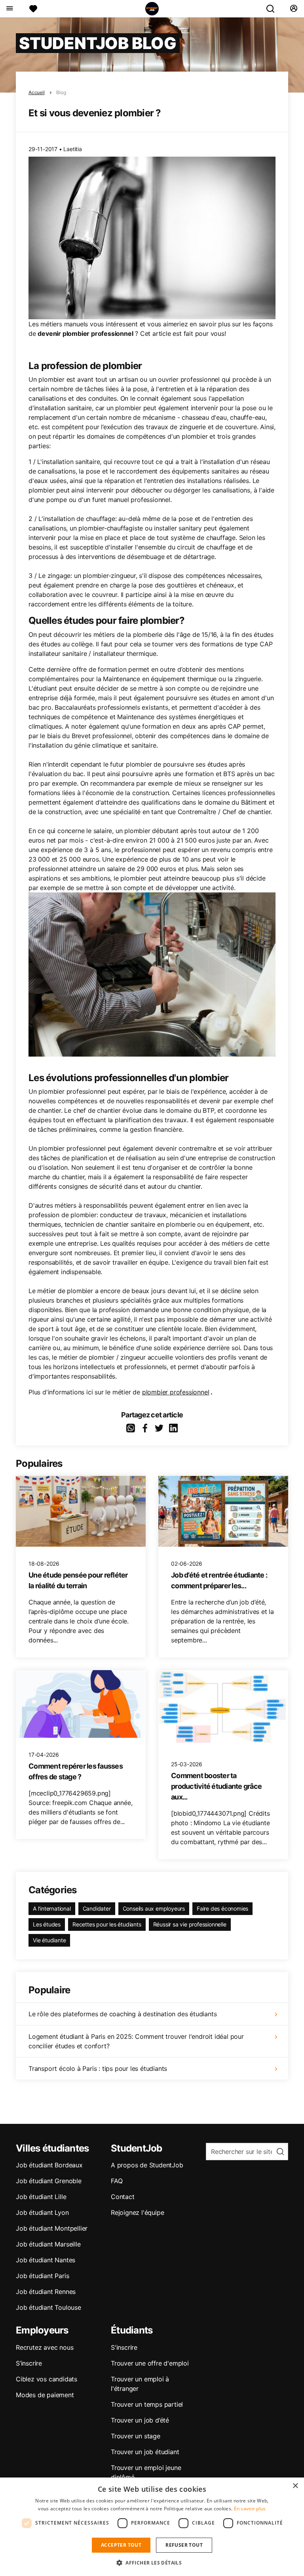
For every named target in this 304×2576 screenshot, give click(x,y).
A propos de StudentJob (147, 2165)
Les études (47, 1924)
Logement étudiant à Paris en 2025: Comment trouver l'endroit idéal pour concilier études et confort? (136, 2041)
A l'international (52, 1908)
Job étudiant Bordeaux (49, 2165)
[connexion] (294, 9)
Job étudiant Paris (42, 2276)
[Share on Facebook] (145, 1428)
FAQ (117, 2181)
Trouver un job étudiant (145, 2452)
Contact (123, 2197)
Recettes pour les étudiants (107, 1924)
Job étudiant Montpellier (52, 2228)
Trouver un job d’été (140, 2420)
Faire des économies (222, 1908)
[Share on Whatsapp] (131, 1428)
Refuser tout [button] (184, 2545)
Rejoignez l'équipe (137, 2212)
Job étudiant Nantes (46, 2260)
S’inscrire (29, 2363)
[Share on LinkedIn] (173, 1428)
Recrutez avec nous (45, 2347)
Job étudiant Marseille (48, 2244)
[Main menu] (9, 9)
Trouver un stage (136, 2436)
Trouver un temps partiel (147, 2404)
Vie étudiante (49, 1940)
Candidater (97, 1908)
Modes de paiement (45, 2395)
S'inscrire (124, 2347)
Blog (61, 92)
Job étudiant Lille (41, 2197)
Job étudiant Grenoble (49, 2181)
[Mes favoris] (33, 9)
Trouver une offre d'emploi (150, 2363)
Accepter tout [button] (121, 2545)
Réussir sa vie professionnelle (190, 1924)
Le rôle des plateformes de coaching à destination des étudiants (123, 2014)
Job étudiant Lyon (42, 2212)
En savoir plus (250, 2509)
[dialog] (152, 2527)
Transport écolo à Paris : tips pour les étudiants (98, 2068)
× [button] (295, 2486)
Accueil (37, 92)
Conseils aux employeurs (154, 1908)
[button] (152, 2563)
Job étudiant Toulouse (48, 2307)
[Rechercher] (274, 9)
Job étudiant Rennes (46, 2292)
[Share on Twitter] (159, 1428)
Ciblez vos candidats (47, 2379)
